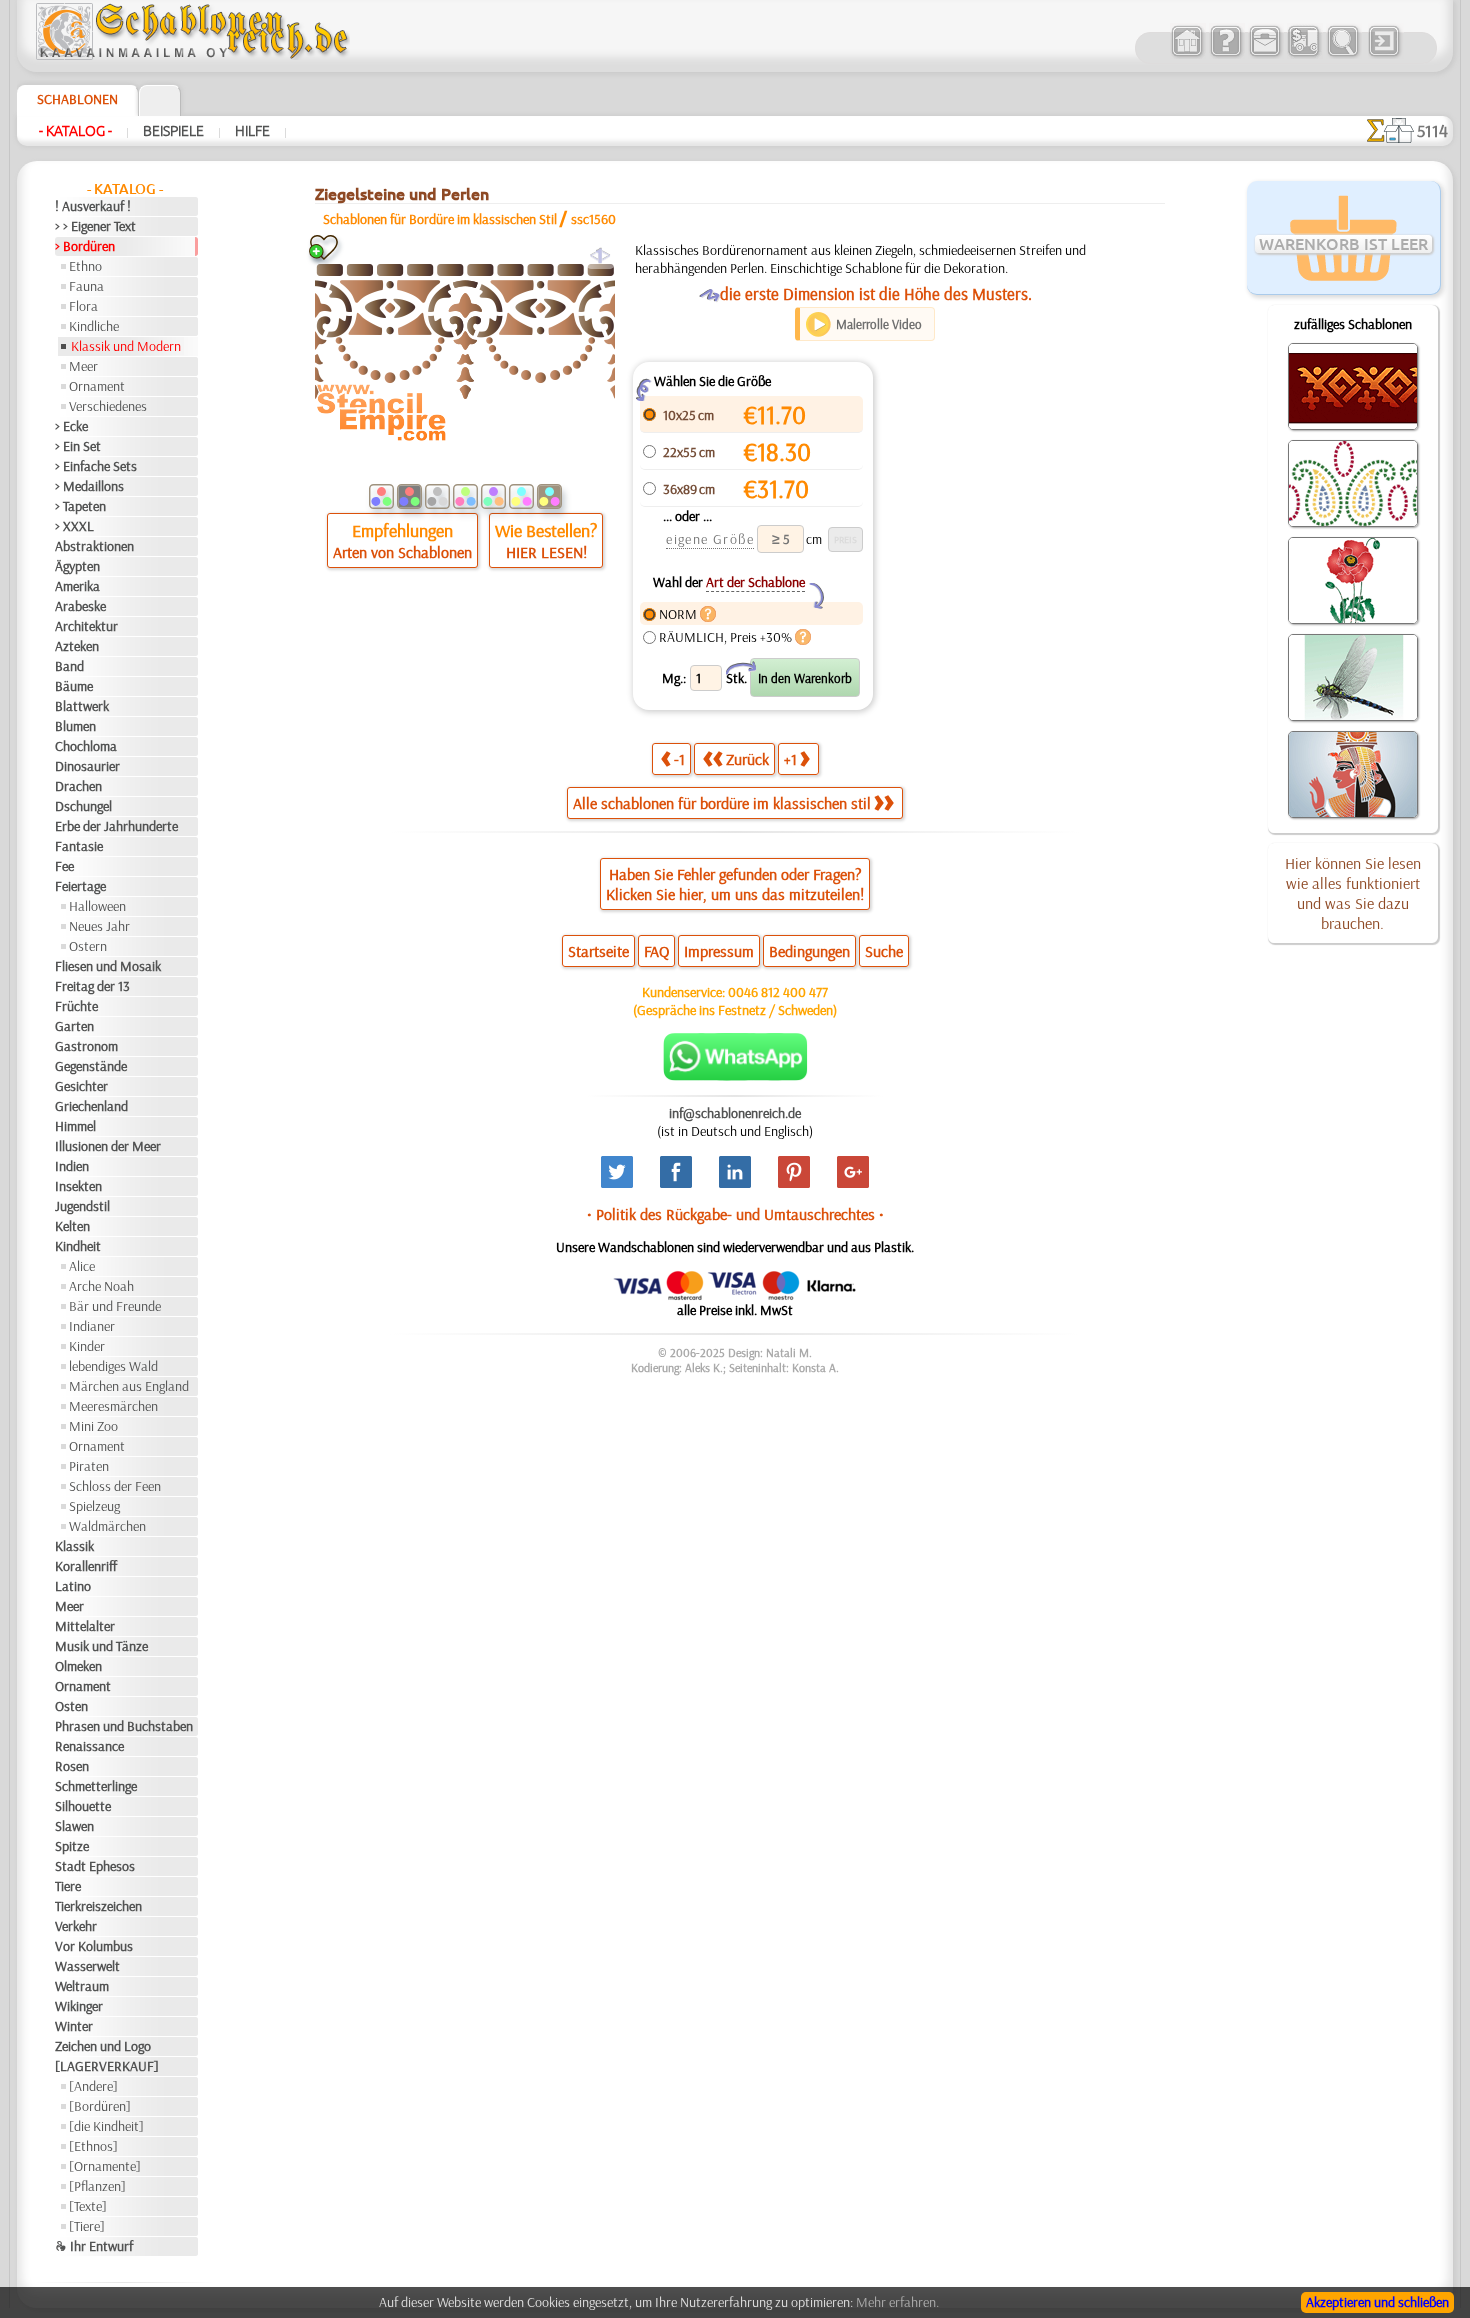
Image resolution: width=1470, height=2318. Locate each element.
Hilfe (252, 131)
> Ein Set (78, 446)
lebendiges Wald (113, 1366)
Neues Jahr (99, 926)
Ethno (85, 266)
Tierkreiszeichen (98, 1906)
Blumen (75, 726)
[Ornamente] (105, 2166)
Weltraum (82, 1986)
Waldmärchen (107, 1526)
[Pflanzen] (97, 2186)
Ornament (97, 386)
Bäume (74, 686)
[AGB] (1303, 54)
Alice (82, 1266)
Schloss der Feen (115, 1486)
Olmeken (78, 1666)
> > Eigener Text (95, 226)
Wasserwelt (87, 1966)
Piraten (89, 1466)
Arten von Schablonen (402, 552)
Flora (83, 306)
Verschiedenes (108, 406)
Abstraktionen (94, 546)
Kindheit (78, 1246)
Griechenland (91, 1106)
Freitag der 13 (92, 986)
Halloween (97, 906)
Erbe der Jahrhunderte (116, 826)
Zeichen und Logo (103, 2046)
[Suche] (1342, 54)
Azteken (77, 646)
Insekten (78, 1186)
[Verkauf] (1186, 54)
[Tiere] (87, 2226)
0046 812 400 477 (778, 992)
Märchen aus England (129, 1386)
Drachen (78, 786)
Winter (74, 2026)
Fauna (86, 286)
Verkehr (76, 1926)
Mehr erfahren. (897, 2302)
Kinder (87, 1346)
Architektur (86, 626)
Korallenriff (86, 1566)
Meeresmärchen (113, 1406)
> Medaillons (89, 486)
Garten (74, 1026)
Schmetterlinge (96, 1786)
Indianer (92, 1326)
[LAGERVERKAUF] (107, 2066)
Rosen (72, 1766)
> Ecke (71, 426)
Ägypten (77, 566)
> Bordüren (85, 246)
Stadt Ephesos (95, 1866)
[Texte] (88, 2206)
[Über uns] (1225, 54)
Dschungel (83, 806)
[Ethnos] (93, 2146)
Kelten (72, 1226)
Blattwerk (82, 706)
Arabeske (80, 606)
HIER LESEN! (546, 552)
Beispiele (173, 131)
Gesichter (81, 1086)
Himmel (75, 1126)
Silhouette (83, 1806)
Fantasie (79, 846)
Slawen (74, 1826)
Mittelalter (85, 1626)
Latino (73, 1586)
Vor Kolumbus (94, 1946)
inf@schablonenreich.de (735, 1113)
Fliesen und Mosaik (108, 966)
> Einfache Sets (96, 466)
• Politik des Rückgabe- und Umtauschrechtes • (735, 1214)
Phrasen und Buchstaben (124, 1726)
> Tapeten (80, 506)
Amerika (77, 586)
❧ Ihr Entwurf (94, 2246)
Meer (83, 366)
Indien (72, 1166)
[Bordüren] (100, 2106)
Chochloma (86, 746)
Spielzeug (94, 1506)
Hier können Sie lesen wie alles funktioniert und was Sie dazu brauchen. (1353, 893)
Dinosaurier (87, 766)
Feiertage (80, 886)
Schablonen (77, 99)
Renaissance (89, 1746)
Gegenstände (91, 1066)
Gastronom (86, 1046)
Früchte (76, 1006)
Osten (71, 1706)
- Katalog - (75, 131)
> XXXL (74, 526)
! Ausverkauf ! (93, 206)
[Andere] (93, 2086)
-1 (679, 759)
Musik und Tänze (101, 1646)
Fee (64, 866)
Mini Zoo (93, 1426)
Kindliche (94, 326)
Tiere (68, 1886)
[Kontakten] (1264, 54)
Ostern (88, 946)
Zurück (747, 759)
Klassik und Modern (126, 346)
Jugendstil (82, 1206)
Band (69, 666)
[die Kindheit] (106, 2126)
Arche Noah (101, 1286)
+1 (790, 759)
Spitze (72, 1846)
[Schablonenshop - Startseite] (191, 55)
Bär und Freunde (115, 1306)
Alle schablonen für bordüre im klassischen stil (722, 803)
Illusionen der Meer (108, 1146)
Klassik (74, 1546)
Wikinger (79, 2006)
